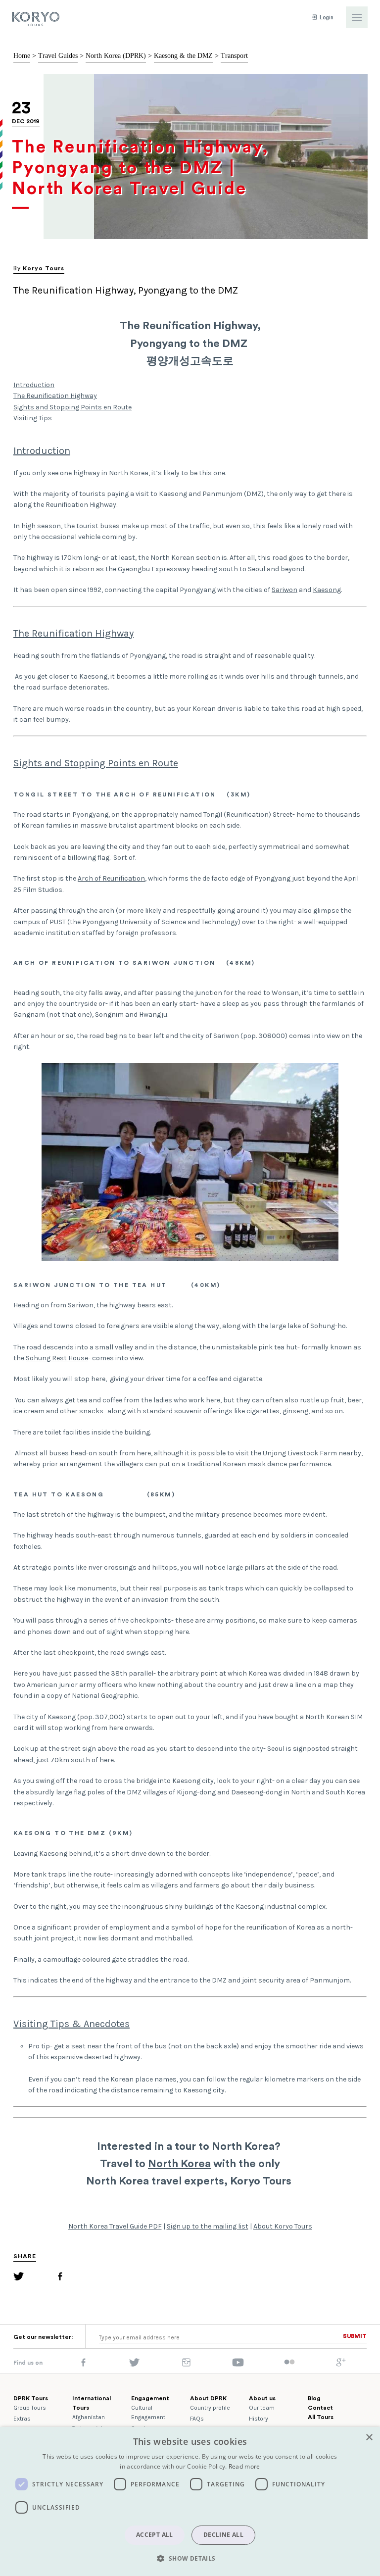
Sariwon (285, 590)
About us (262, 2398)
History (259, 2419)
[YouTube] (238, 2365)
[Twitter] (19, 2278)
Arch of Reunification (111, 878)
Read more (244, 2466)
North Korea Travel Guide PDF (115, 2226)
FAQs (197, 2419)
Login (326, 18)
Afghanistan (89, 2417)
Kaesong (327, 590)
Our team (262, 2408)
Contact (320, 2408)
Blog (314, 2398)
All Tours (321, 2417)
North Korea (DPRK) (116, 56)
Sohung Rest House (57, 1358)
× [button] (369, 2438)
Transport (234, 56)
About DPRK (208, 2398)
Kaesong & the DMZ (183, 56)
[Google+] (341, 2365)
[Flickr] (289, 2363)
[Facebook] (60, 2278)
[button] (190, 2558)
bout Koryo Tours (285, 2226)
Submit (355, 2336)
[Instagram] (186, 2365)
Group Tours (30, 2408)
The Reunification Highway (55, 396)
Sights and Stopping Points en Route (72, 407)
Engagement (150, 2398)
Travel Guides (58, 56)
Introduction (34, 385)
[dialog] (190, 2502)
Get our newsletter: (43, 2337)
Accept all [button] (155, 2535)
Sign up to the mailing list (208, 2226)
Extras (22, 2419)
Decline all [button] (223, 2535)
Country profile (210, 2408)
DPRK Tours (31, 2398)
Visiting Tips (33, 418)
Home (22, 56)
